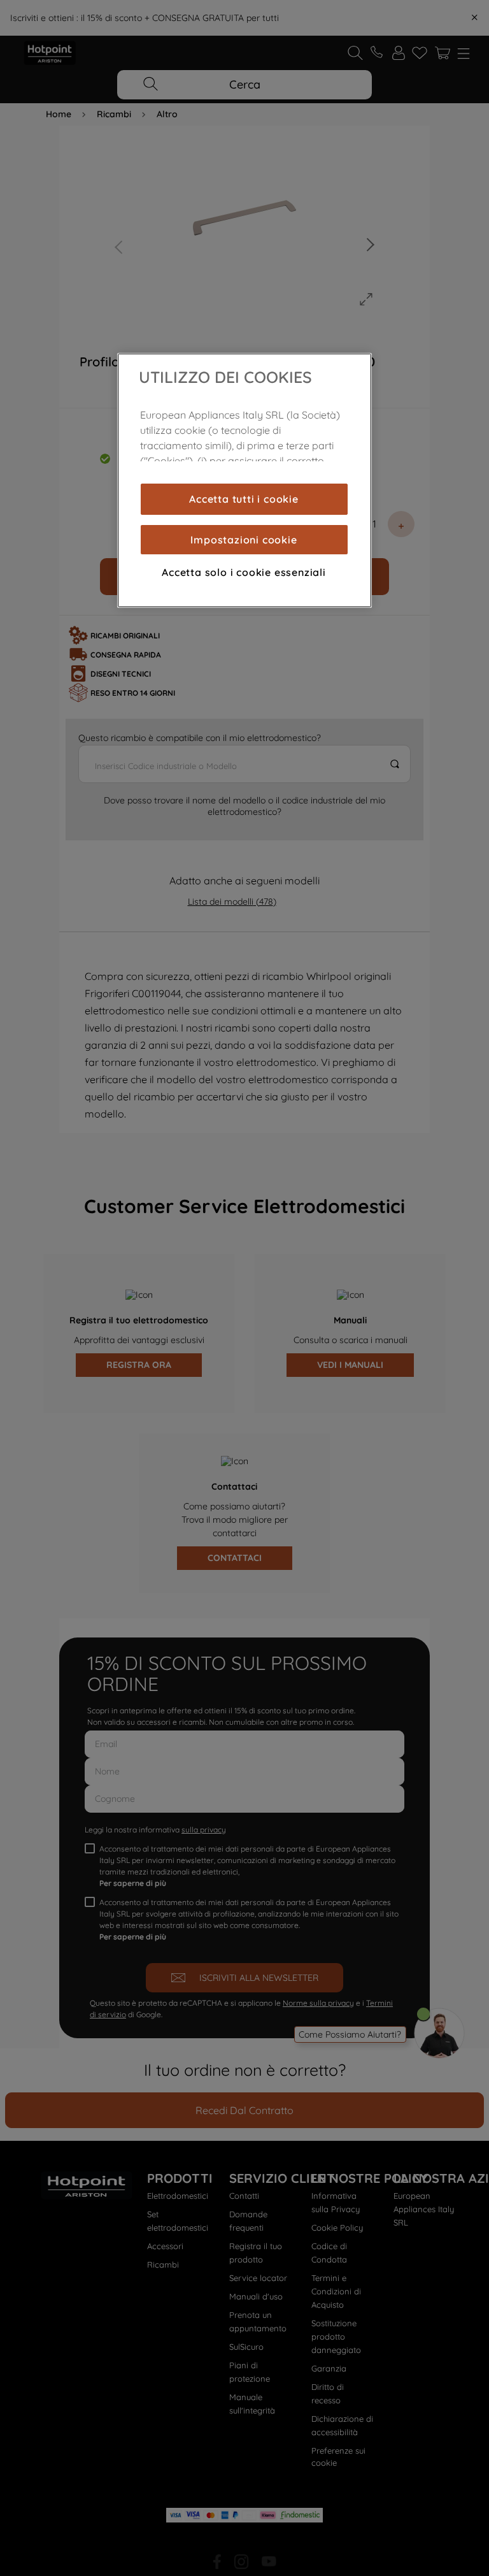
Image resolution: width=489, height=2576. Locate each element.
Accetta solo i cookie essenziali (244, 572)
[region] (244, 480)
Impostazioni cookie (244, 540)
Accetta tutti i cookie (244, 499)
